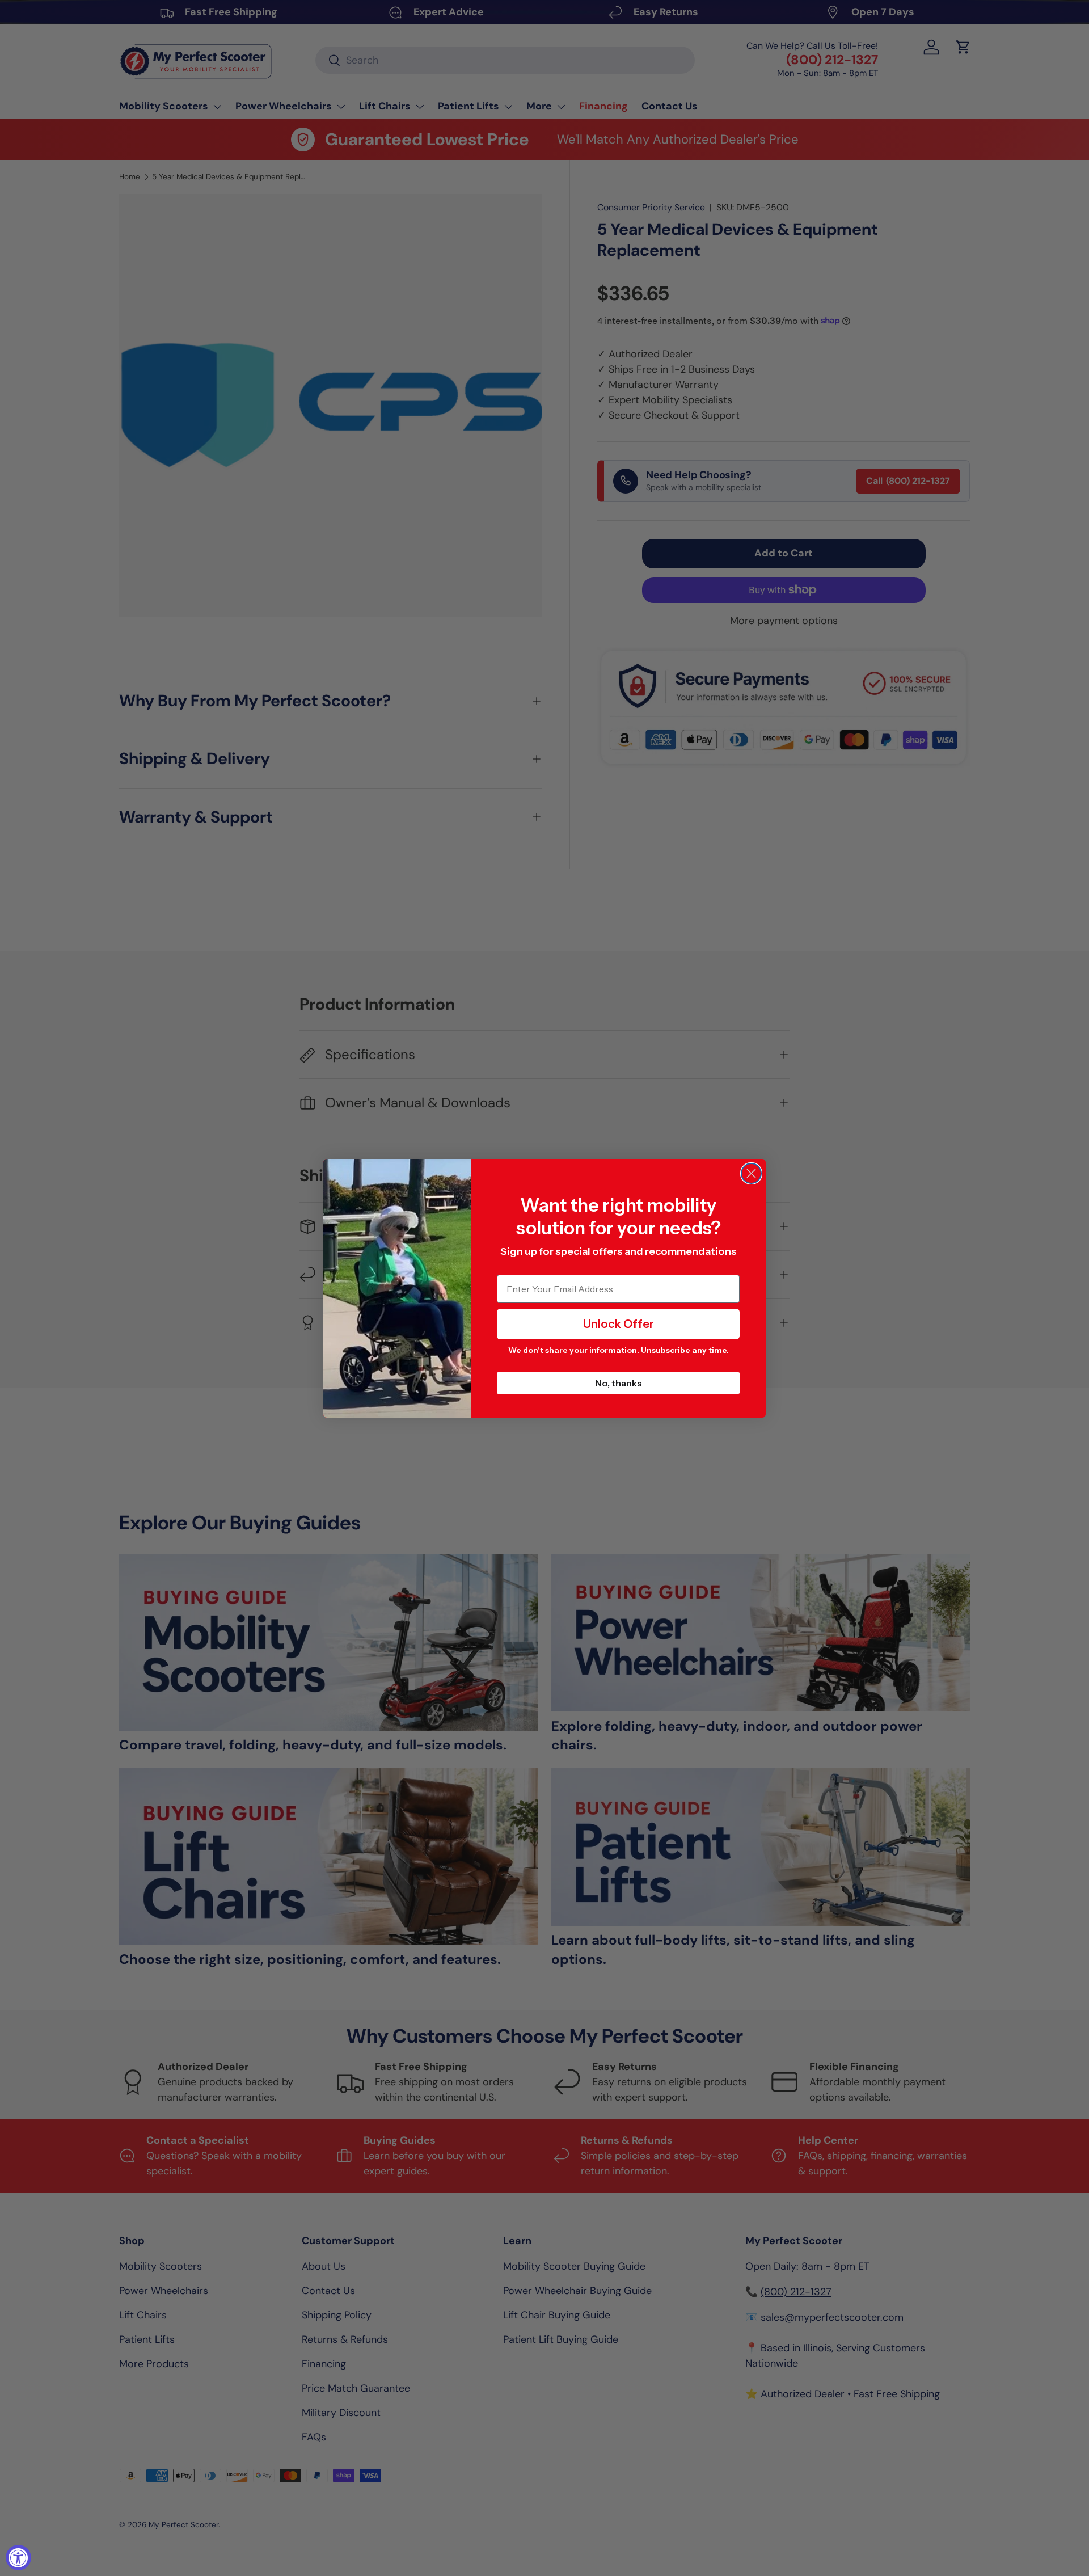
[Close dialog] (751, 1173)
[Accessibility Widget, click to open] (18, 2558)
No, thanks (619, 1383)
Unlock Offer (619, 1324)
